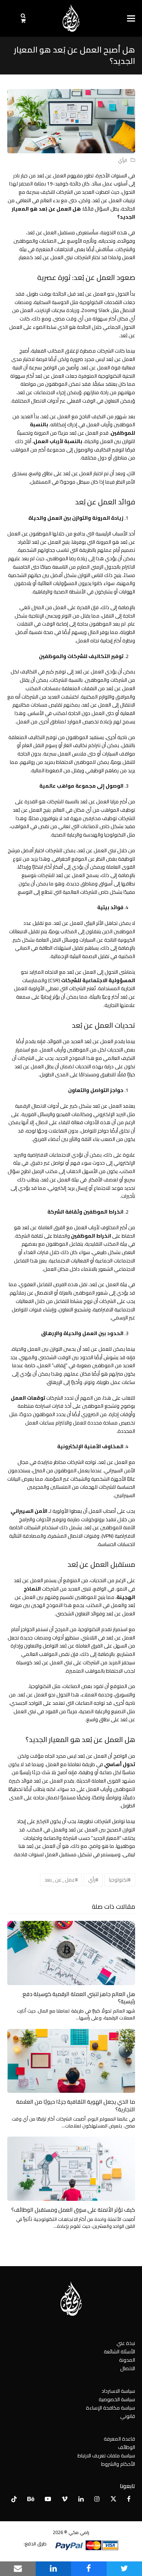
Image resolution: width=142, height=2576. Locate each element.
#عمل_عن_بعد (61, 1880)
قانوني (128, 2416)
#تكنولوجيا (120, 1880)
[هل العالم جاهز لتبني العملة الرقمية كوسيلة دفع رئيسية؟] (71, 1952)
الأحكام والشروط (118, 2464)
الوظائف (127, 2447)
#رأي (93, 1880)
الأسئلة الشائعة (119, 2352)
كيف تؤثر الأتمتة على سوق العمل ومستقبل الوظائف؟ (73, 2210)
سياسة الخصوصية (117, 2399)
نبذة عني (126, 2343)
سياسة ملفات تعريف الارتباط (106, 2456)
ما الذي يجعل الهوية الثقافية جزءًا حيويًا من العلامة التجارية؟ (76, 2106)
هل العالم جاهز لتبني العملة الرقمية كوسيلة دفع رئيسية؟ (79, 1998)
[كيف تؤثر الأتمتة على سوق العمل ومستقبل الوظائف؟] (71, 2168)
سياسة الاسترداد (118, 2391)
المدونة (127, 2360)
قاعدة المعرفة (119, 2439)
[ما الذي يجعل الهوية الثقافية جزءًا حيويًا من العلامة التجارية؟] (71, 2060)
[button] (131, 18)
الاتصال (128, 2368)
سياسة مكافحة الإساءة (111, 2408)
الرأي (123, 160)
